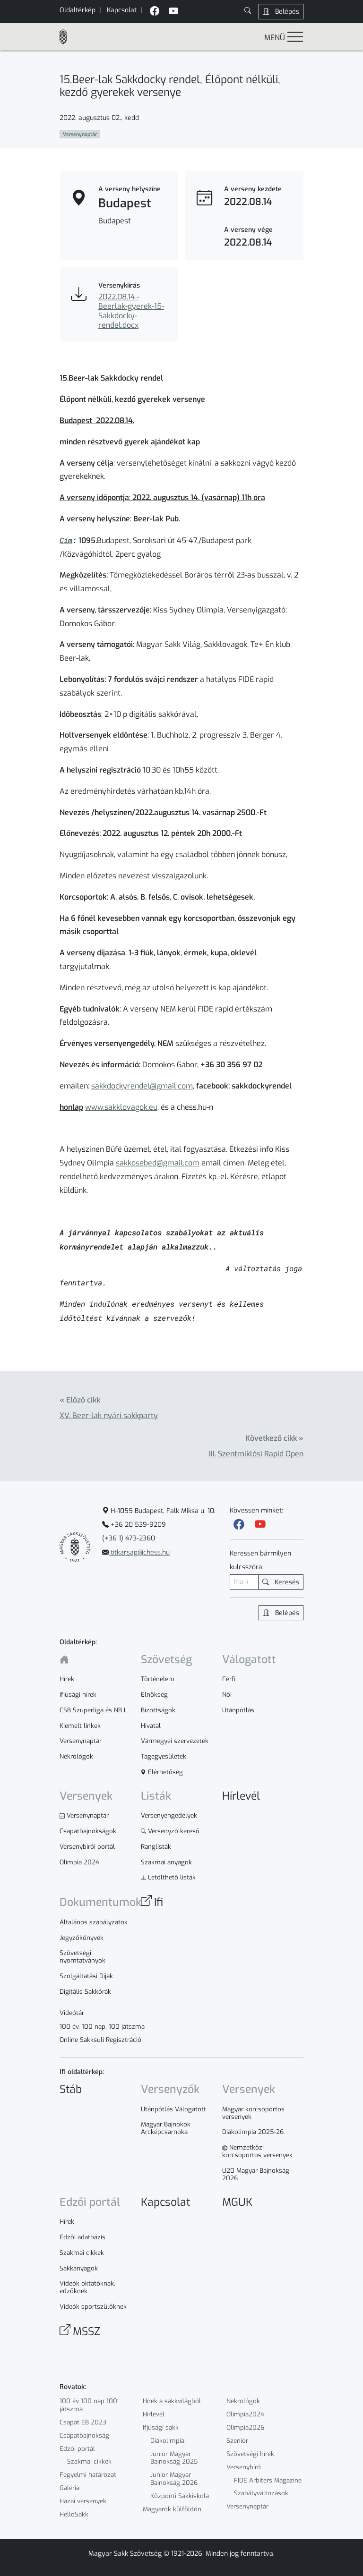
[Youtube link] (260, 1524)
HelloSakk (74, 2514)
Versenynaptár (247, 2506)
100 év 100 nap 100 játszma (88, 2405)
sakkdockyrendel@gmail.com (142, 1086)
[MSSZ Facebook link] (155, 12)
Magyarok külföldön (172, 2509)
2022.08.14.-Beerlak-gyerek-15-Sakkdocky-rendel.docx (131, 311)
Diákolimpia (167, 2441)
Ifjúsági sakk (161, 2427)
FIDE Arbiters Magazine (268, 2480)
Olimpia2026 (245, 2427)
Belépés (286, 12)
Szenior (237, 2441)
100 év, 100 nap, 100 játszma (102, 2027)
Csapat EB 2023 (83, 2422)
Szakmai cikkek (89, 2461)
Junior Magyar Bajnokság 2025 (174, 2458)
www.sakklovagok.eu (121, 1107)
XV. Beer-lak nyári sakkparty (109, 1416)
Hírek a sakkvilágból (172, 2401)
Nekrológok (243, 2401)
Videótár (72, 2013)
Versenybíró (244, 2467)
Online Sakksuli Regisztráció (100, 2040)
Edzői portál (77, 2449)
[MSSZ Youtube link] (173, 12)
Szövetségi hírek (250, 2454)
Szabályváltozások (261, 2493)
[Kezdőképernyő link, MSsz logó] (67, 37)
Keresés (286, 1582)
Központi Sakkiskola (180, 2496)
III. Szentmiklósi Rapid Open (256, 1454)
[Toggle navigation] (295, 37)
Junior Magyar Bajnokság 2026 (174, 2479)
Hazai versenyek (83, 2501)
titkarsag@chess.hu (139, 1552)
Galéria (69, 2488)
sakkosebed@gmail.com (158, 1163)
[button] (248, 12)
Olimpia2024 (245, 2414)
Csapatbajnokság (84, 2436)
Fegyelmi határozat (88, 2475)
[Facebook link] (239, 1524)
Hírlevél (154, 2414)
